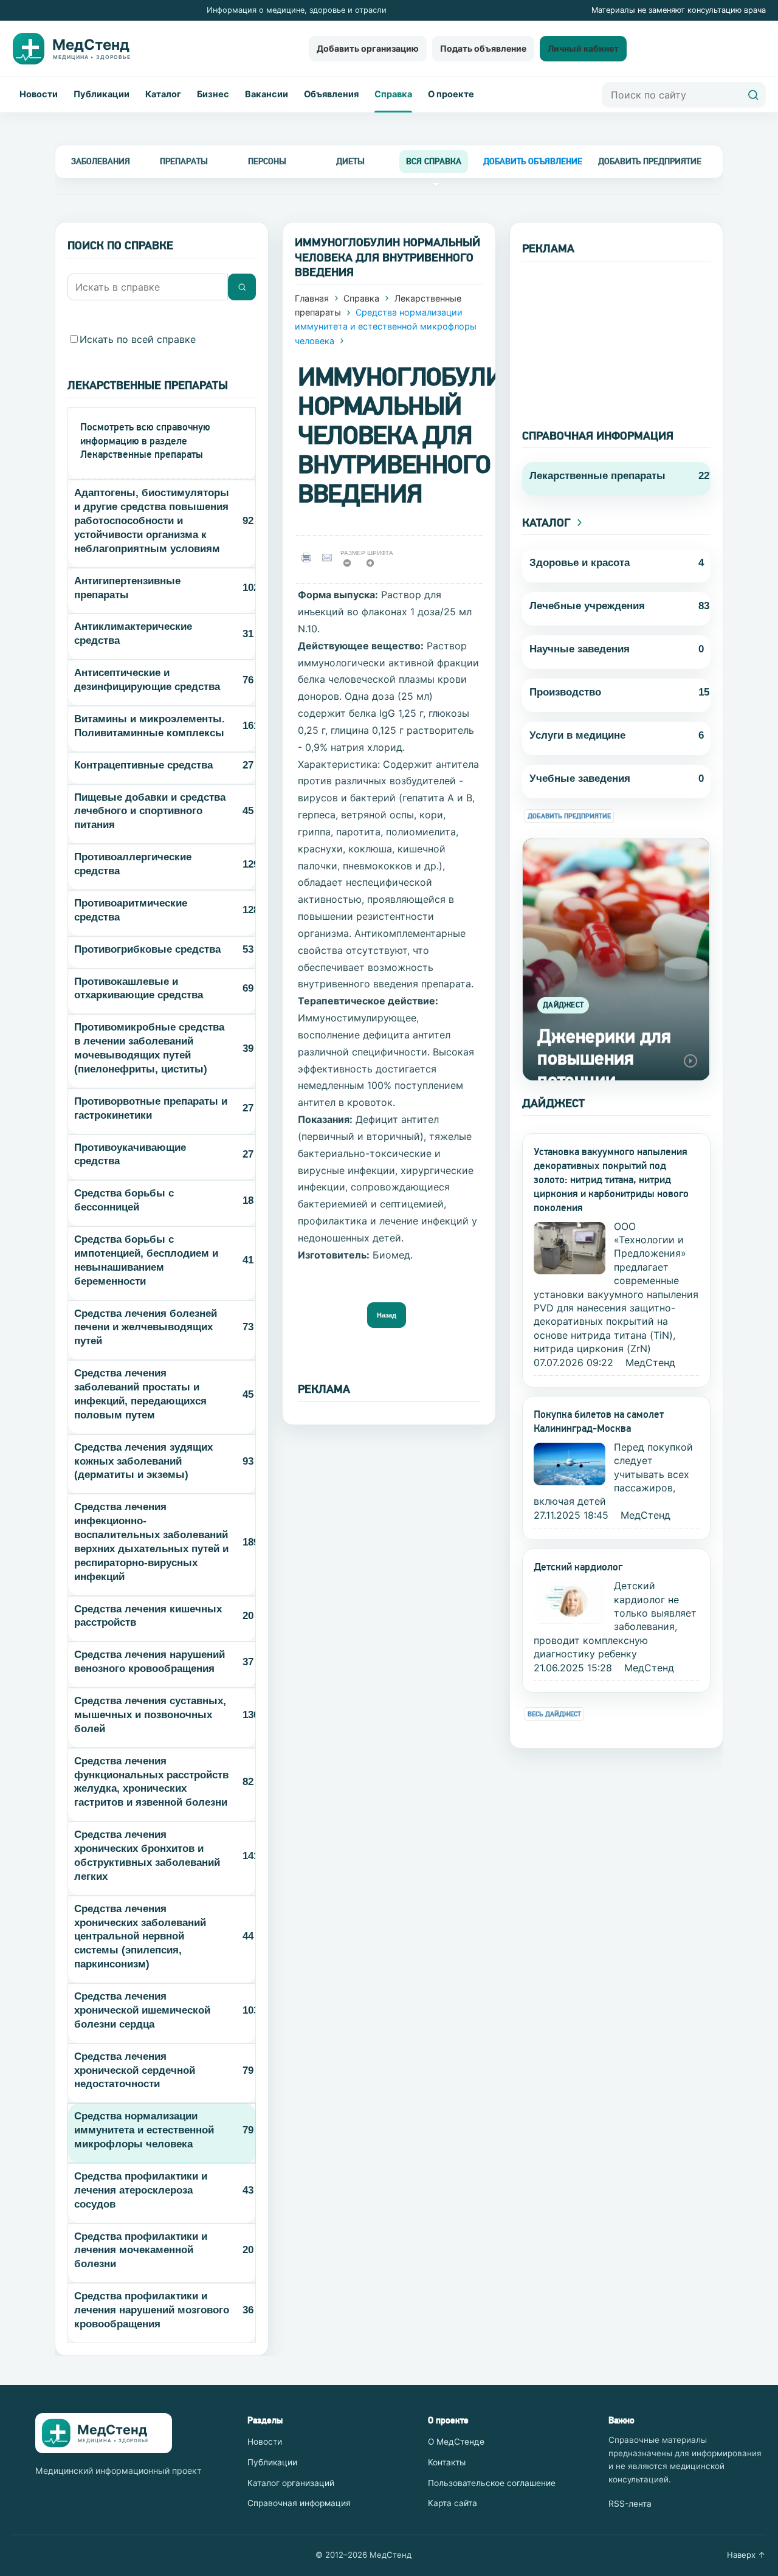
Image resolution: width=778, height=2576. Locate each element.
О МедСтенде (456, 2442)
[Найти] (753, 95)
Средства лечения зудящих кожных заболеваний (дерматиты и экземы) (143, 1461)
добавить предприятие (650, 161)
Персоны (267, 161)
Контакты (447, 2462)
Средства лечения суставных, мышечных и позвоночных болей (150, 1715)
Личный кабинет (583, 48)
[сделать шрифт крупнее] (374, 566)
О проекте (451, 94)
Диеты (350, 161)
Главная (312, 298)
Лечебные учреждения (587, 606)
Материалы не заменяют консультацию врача (679, 10)
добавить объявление (533, 161)
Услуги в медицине (577, 735)
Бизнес (213, 94)
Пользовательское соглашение (492, 2483)
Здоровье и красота (580, 563)
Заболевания (101, 161)
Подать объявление (483, 48)
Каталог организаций (291, 2483)
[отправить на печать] (308, 557)
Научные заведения (580, 649)
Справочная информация (299, 2503)
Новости (39, 94)
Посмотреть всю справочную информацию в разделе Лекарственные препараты (145, 441)
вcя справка (434, 161)
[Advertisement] (616, 337)
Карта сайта (453, 2503)
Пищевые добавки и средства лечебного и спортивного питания (150, 811)
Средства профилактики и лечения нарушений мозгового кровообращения (152, 2310)
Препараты (184, 161)
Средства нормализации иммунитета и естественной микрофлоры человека (144, 2130)
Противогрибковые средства (147, 949)
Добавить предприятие (569, 816)
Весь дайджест (554, 1714)
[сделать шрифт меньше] (351, 566)
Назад (387, 1315)
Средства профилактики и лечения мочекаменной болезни (141, 2250)
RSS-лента (630, 2504)
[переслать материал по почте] (330, 557)
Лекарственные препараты (597, 476)
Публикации (102, 94)
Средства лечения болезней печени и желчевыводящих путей (146, 1328)
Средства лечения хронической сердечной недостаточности (135, 2070)
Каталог (163, 94)
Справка (393, 94)
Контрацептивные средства (143, 765)
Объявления (331, 94)
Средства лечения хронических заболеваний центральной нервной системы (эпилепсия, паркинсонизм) (140, 1937)
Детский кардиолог (578, 1567)
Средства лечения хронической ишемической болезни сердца (142, 2010)
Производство (565, 692)
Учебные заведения (580, 779)
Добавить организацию (368, 48)
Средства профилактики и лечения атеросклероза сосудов (141, 2190)
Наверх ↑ (746, 2555)
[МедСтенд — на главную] (81, 49)
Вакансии (267, 94)
